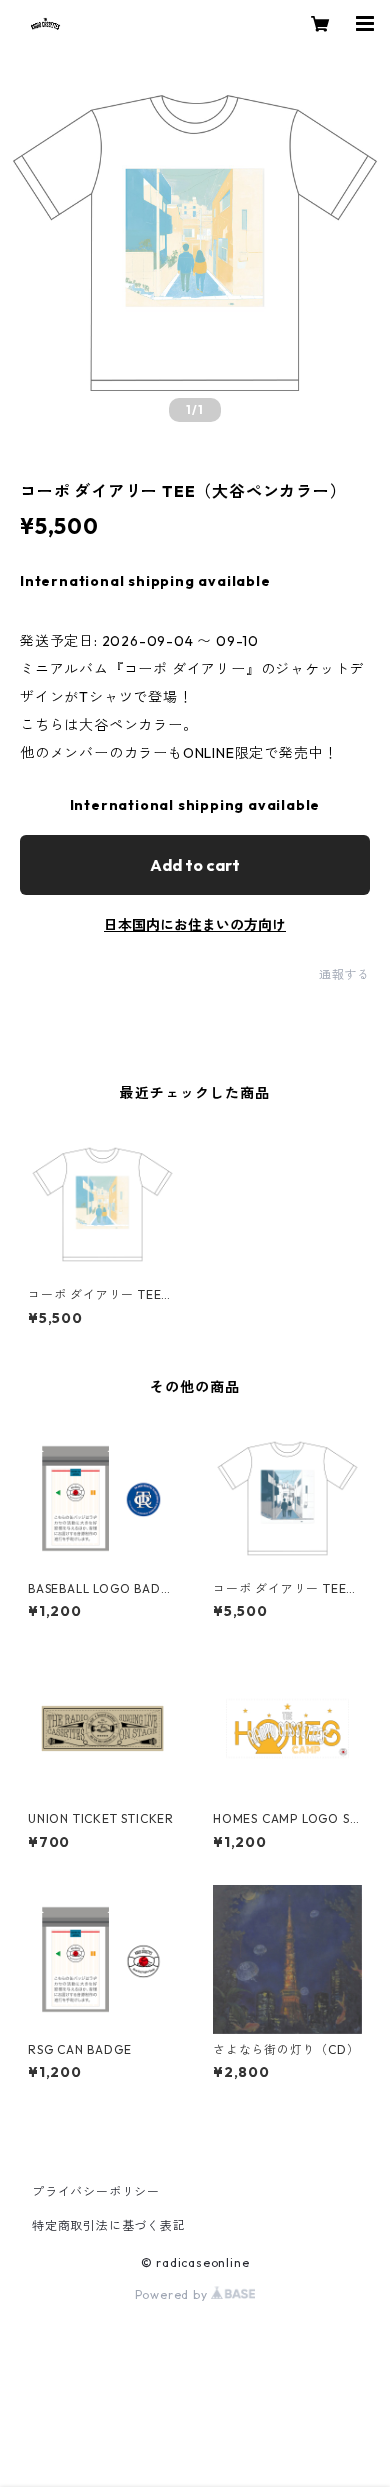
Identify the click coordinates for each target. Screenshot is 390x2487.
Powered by (173, 2294)
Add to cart (195, 865)
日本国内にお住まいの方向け (195, 925)
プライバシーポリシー (96, 2191)
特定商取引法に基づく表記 (109, 2225)
